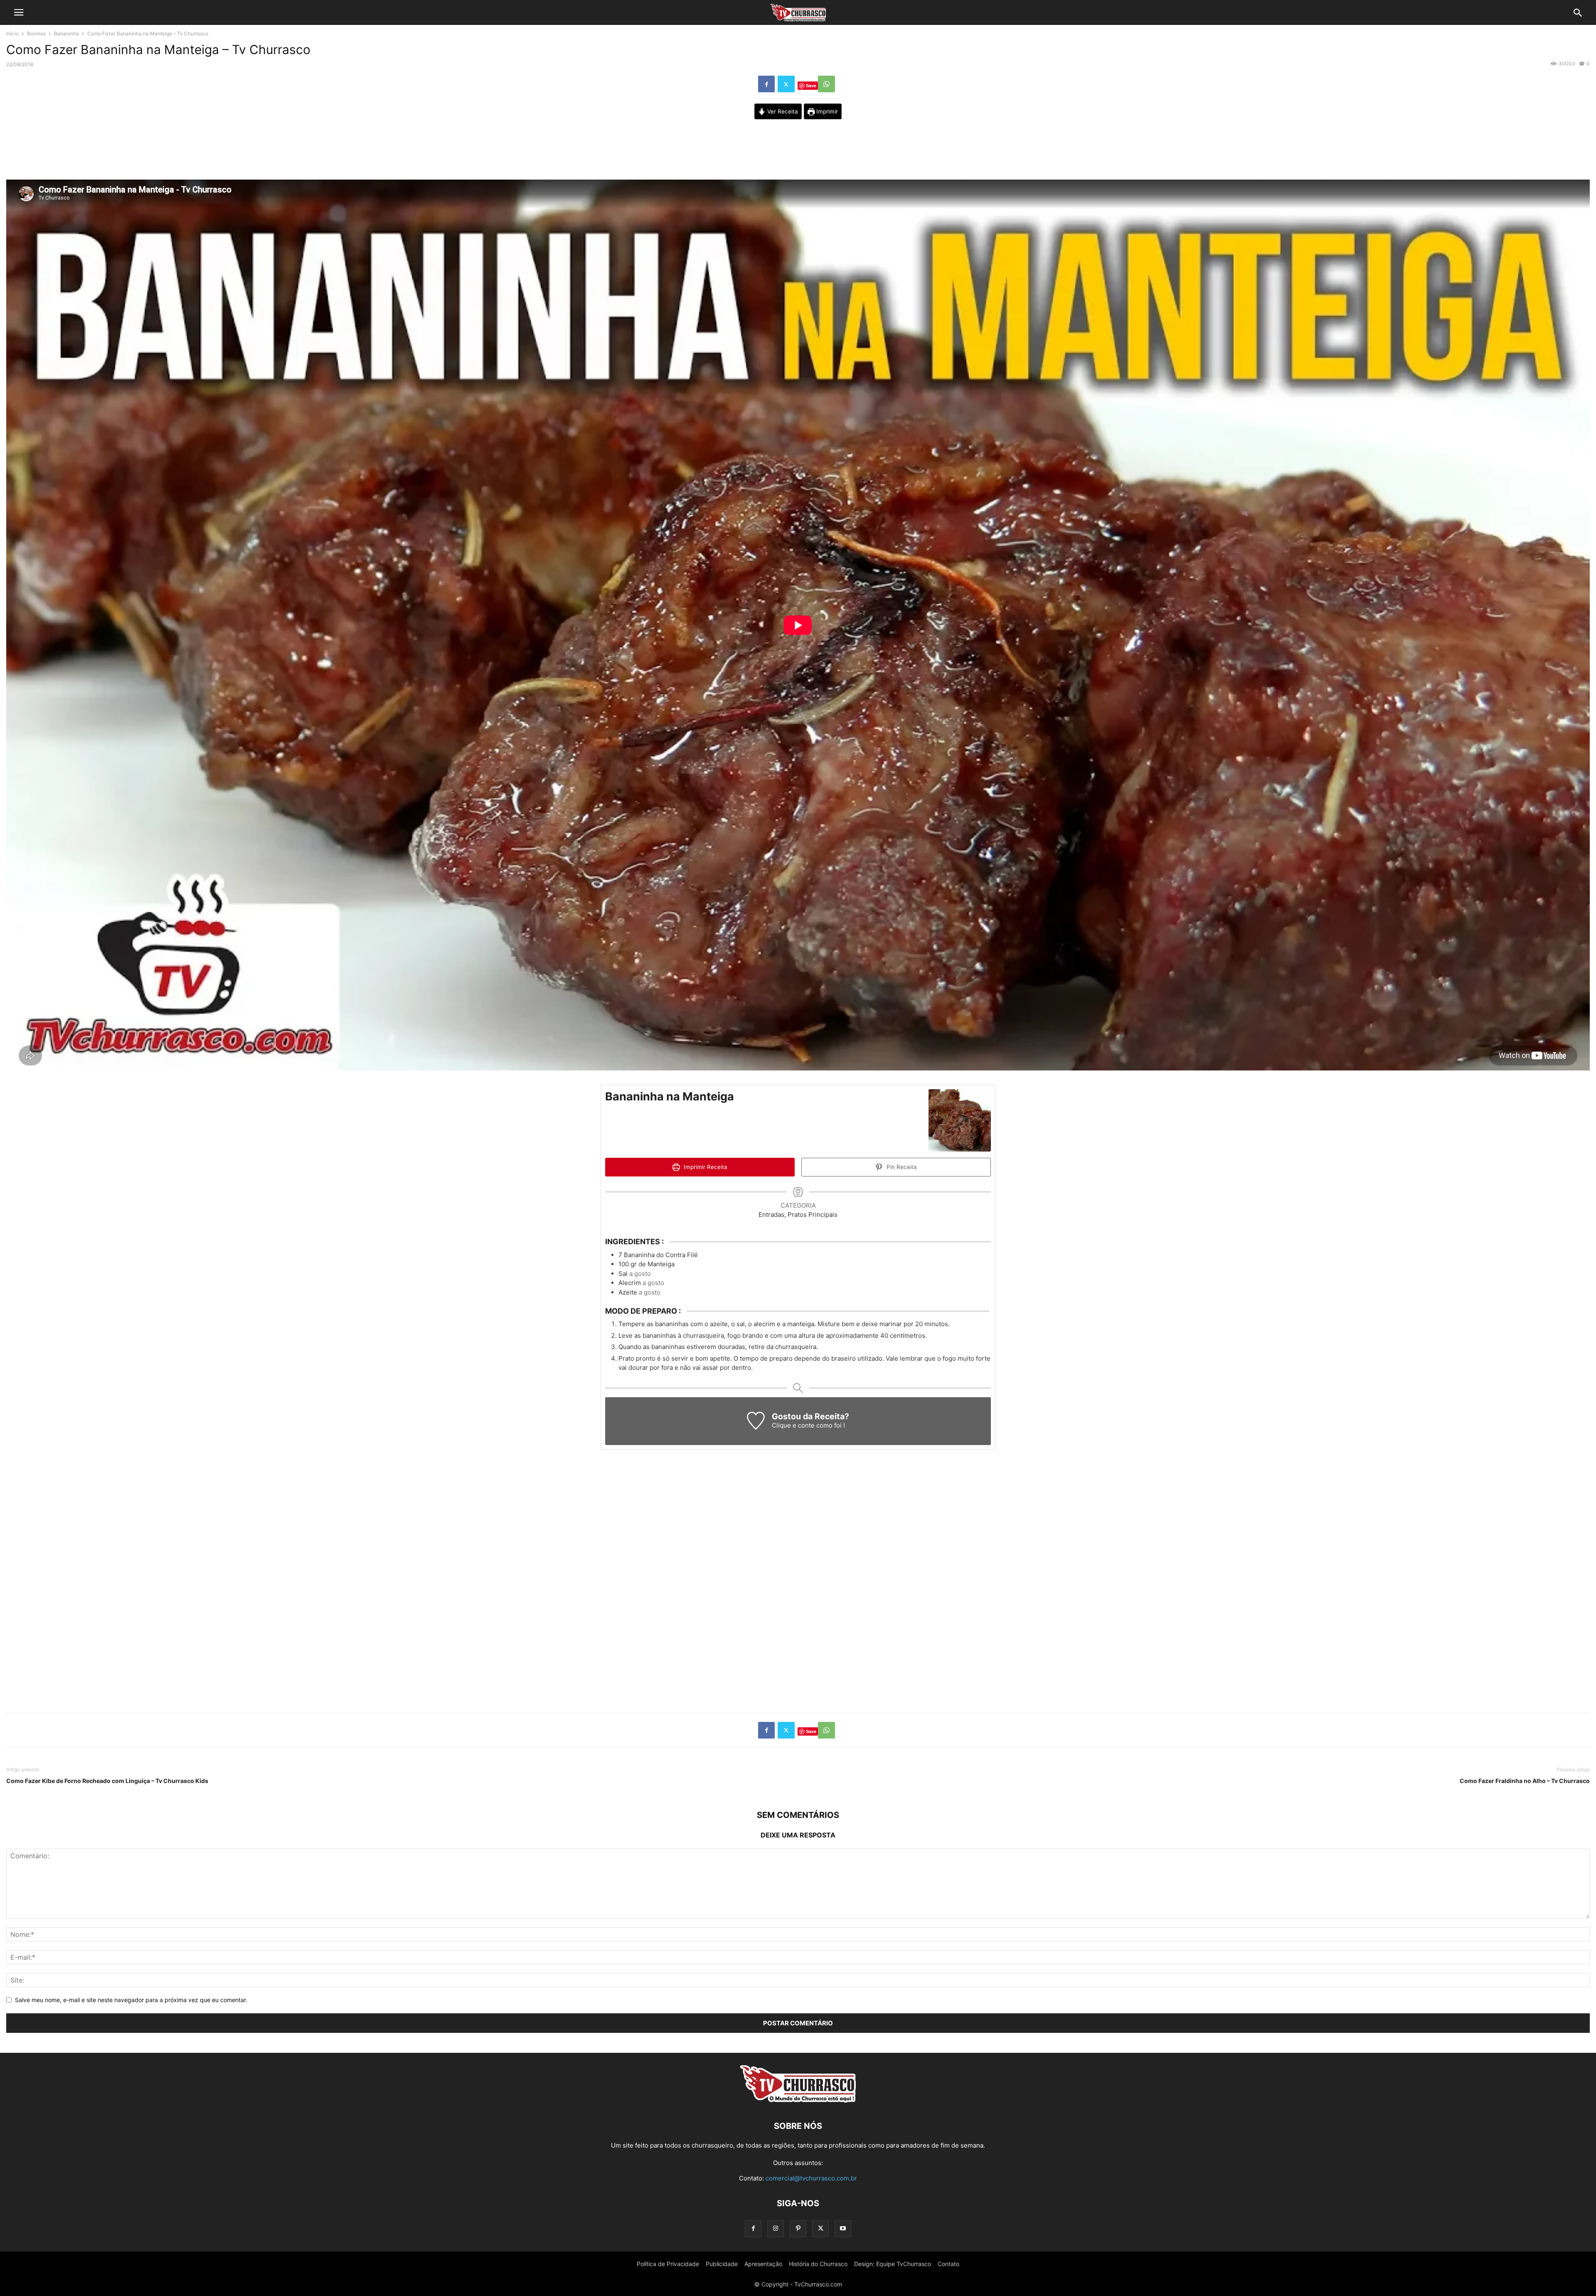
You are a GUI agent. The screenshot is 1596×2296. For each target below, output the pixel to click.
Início (12, 33)
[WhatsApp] (826, 84)
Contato (948, 2264)
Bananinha (66, 33)
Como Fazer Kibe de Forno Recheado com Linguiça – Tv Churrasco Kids (107, 1781)
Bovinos (36, 33)
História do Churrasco (818, 2264)
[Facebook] (766, 84)
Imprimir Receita (705, 1167)
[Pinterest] (798, 2228)
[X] (786, 84)
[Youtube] (843, 2228)
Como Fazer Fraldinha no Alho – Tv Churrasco (1525, 1781)
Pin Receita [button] (901, 1167)
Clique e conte (794, 1425)
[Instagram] (776, 2228)
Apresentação (763, 2264)
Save (811, 85)
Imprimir (826, 111)
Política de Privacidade (668, 2264)
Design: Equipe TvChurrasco (893, 2264)
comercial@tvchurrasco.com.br (811, 2178)
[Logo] (798, 2101)
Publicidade (722, 2264)
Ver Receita (782, 111)
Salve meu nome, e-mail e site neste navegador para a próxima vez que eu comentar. (131, 2000)
